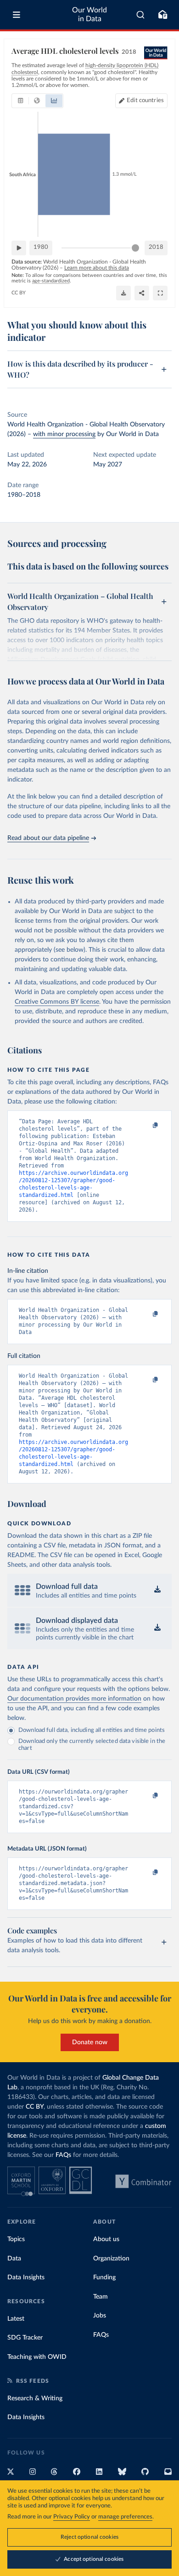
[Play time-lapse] (19, 248)
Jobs (100, 2316)
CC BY (19, 293)
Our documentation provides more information (74, 1699)
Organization (111, 2259)
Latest (16, 2319)
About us (106, 2239)
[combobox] (141, 15)
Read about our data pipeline (48, 838)
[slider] (135, 248)
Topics (16, 2239)
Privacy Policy (72, 2517)
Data (14, 2259)
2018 (156, 247)
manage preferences (125, 2517)
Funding (104, 2277)
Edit (145, 101)
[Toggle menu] (17, 15)
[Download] (123, 293)
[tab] (20, 101)
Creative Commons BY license (57, 1002)
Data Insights (26, 2277)
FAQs (63, 2155)
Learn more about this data (97, 268)
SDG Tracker (25, 2338)
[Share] (142, 293)
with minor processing (64, 434)
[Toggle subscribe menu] (162, 15)
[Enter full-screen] (160, 293)
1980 (41, 247)
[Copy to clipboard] (145, 1126)
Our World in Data (89, 14)
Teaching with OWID (37, 2357)
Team (101, 2297)
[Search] (141, 15)
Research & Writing (35, 2398)
